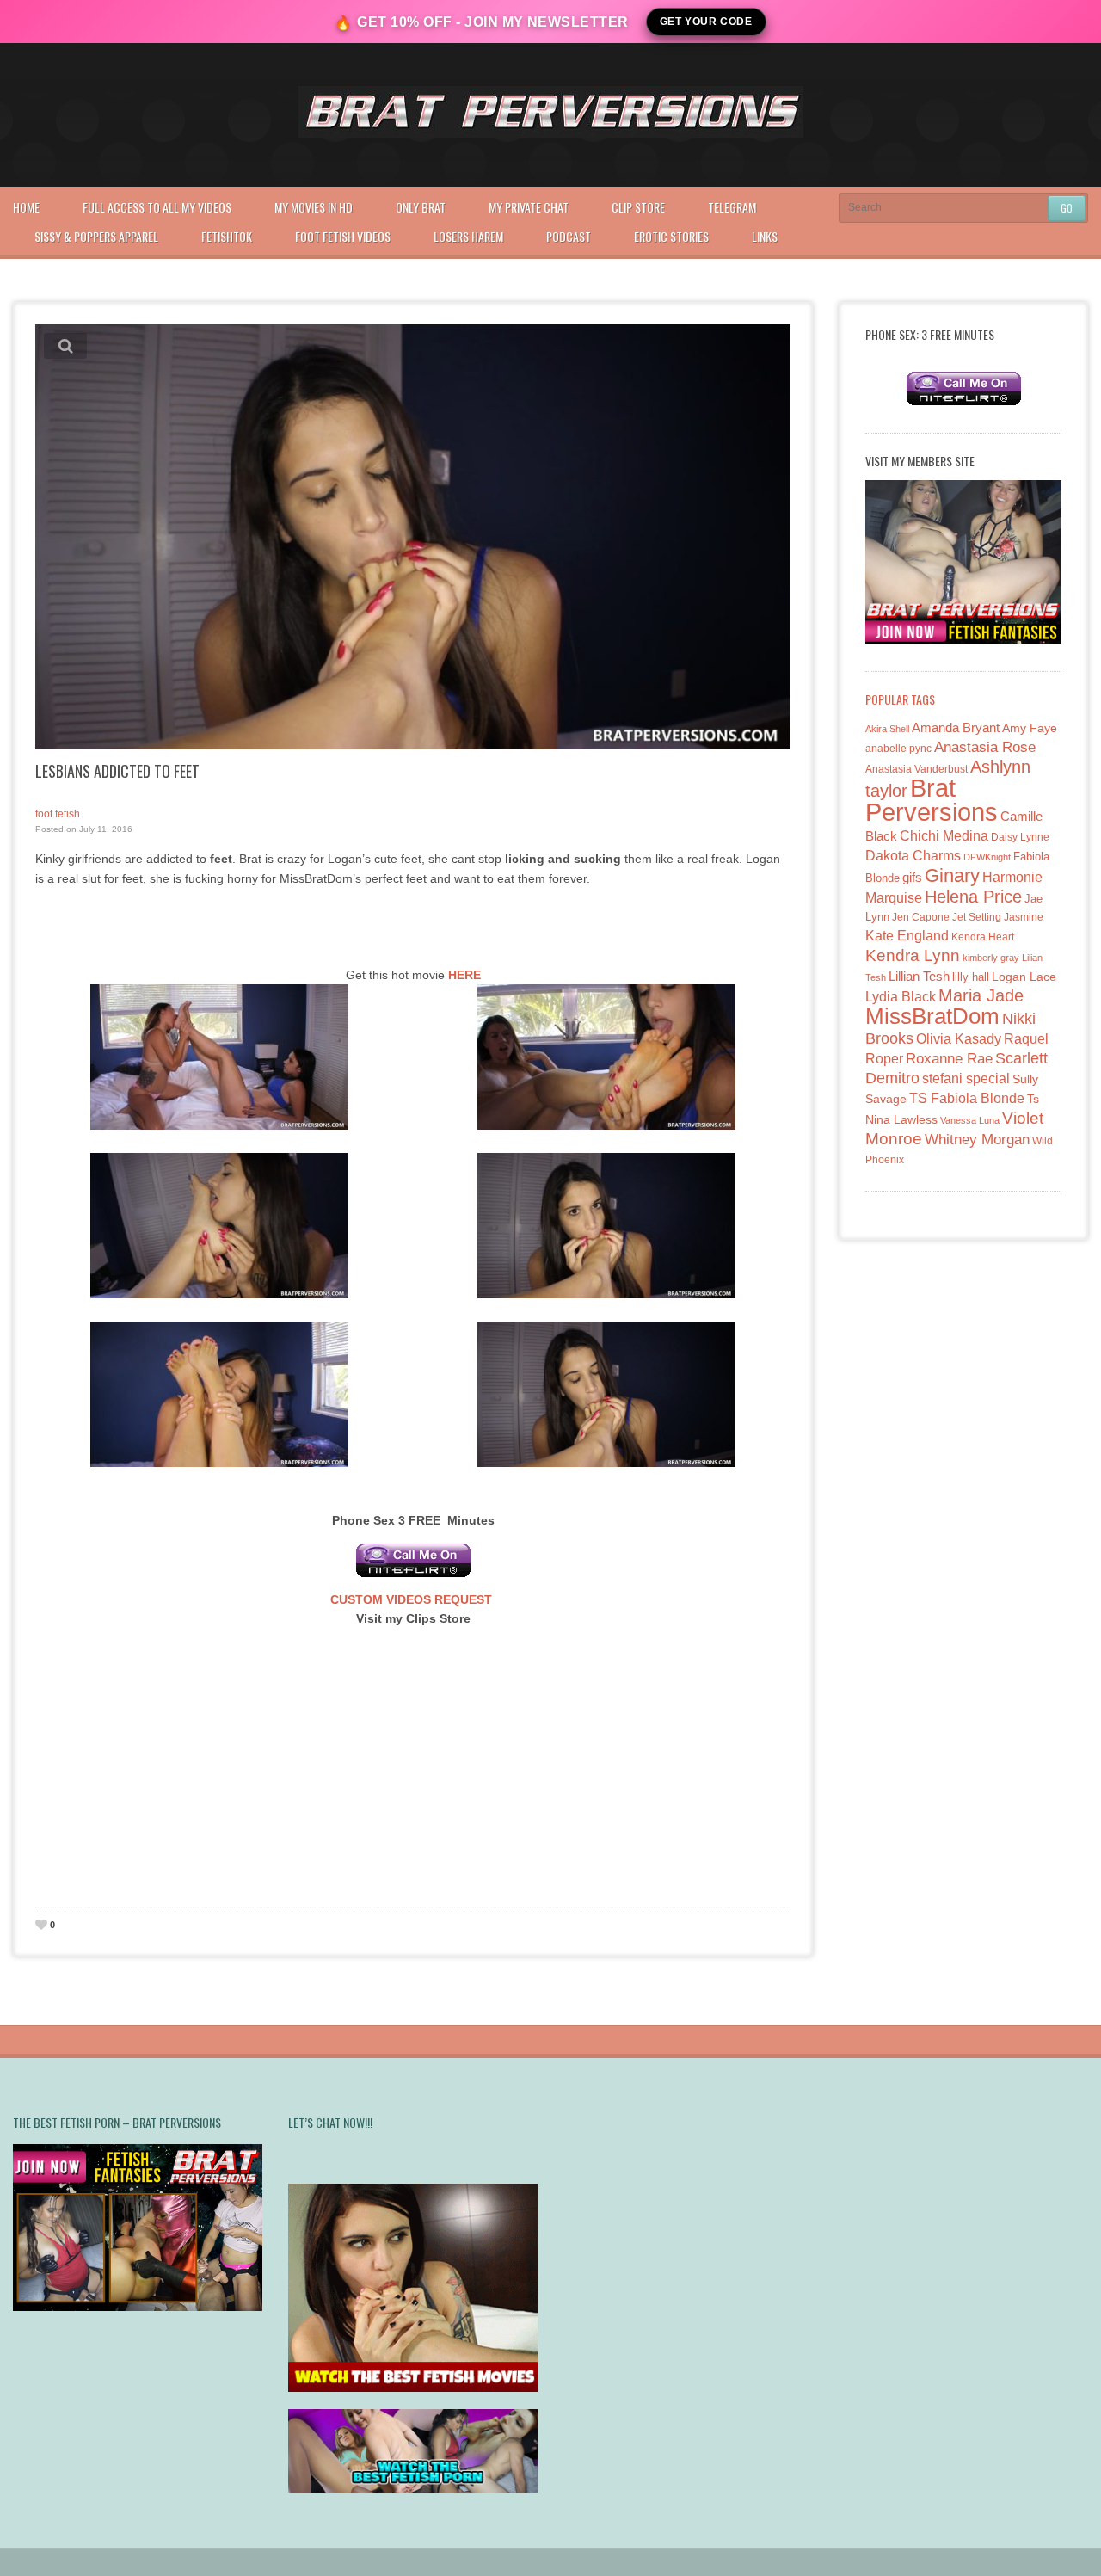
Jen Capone (921, 917)
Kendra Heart (983, 937)
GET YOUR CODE (706, 22)
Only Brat (421, 207)
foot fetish (58, 814)
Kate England (907, 936)
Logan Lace (1024, 977)
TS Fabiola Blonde (967, 1098)
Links (765, 236)
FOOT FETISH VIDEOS (343, 236)
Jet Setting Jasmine (998, 917)
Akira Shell (887, 729)
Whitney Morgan (977, 1140)
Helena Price (973, 897)
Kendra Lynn (913, 955)
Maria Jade (981, 995)
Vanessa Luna (970, 1120)
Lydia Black (901, 997)
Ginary (952, 875)
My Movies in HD (314, 207)
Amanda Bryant (956, 727)
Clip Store (638, 207)
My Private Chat (529, 207)
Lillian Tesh (919, 976)
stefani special (966, 1078)
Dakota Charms (913, 856)
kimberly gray (991, 958)
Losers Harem (468, 236)
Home (26, 207)
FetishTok (227, 236)
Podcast (569, 236)
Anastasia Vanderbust (916, 769)
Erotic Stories (671, 236)
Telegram (732, 207)
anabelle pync (898, 749)
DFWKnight (987, 857)
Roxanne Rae (949, 1059)
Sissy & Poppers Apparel (96, 236)
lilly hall (971, 977)
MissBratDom (932, 1016)
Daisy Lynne (1020, 837)
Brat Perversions (932, 800)
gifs (912, 877)
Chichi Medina (944, 836)
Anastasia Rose (985, 747)
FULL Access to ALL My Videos (157, 207)
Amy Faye (1030, 728)
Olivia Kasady (959, 1039)
